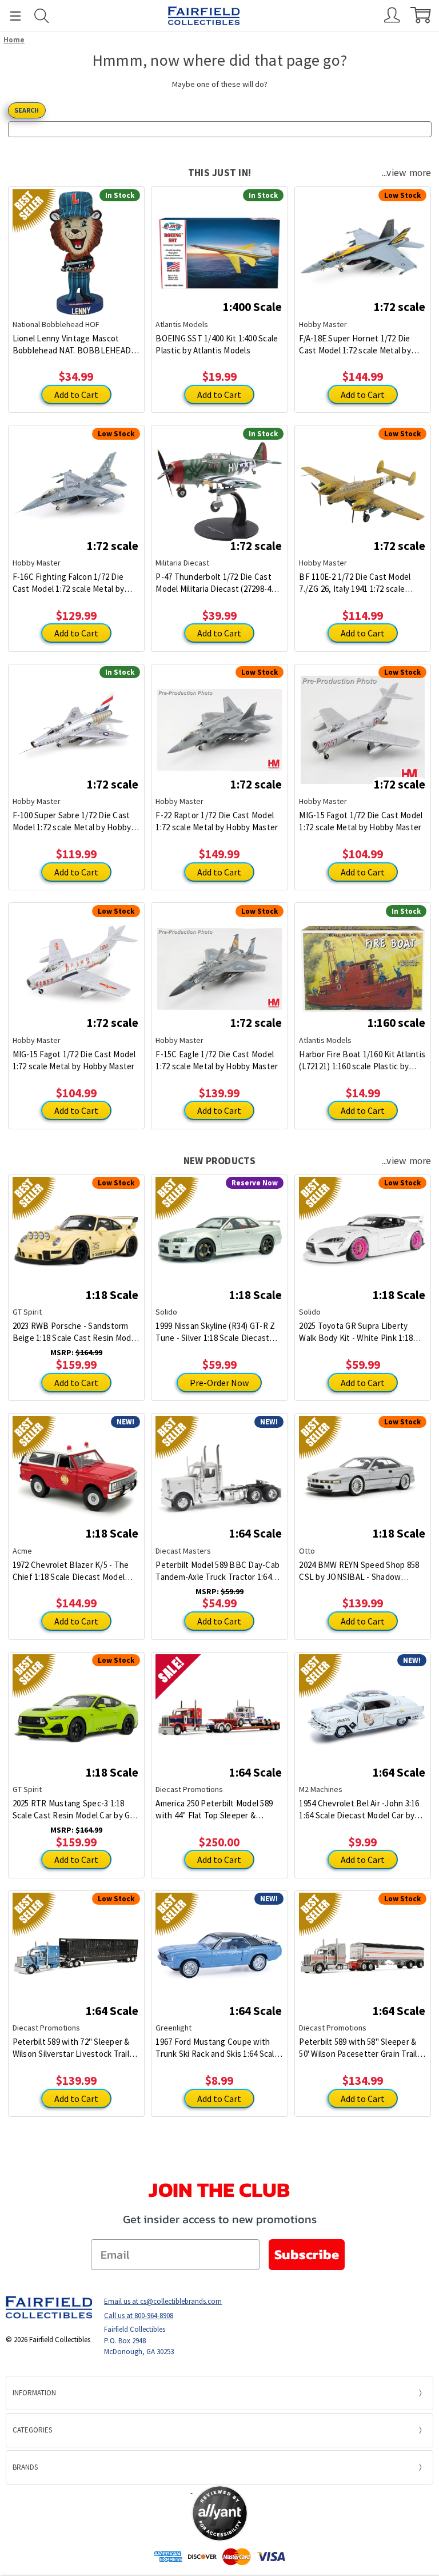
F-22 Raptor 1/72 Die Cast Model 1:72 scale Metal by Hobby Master (217, 821)
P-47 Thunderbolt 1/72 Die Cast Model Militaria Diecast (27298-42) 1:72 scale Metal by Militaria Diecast (217, 583)
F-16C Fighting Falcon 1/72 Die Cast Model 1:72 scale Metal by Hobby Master (69, 583)
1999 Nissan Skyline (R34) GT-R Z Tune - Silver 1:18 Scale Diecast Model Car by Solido (215, 1332)
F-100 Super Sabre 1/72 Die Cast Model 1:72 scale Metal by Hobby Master (72, 821)
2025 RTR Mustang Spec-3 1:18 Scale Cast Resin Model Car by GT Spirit (74, 1809)
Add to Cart (76, 395)
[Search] (42, 16)
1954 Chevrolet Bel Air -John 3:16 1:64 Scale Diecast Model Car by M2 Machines (359, 1809)
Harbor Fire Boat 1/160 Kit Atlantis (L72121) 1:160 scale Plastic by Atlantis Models (362, 1060)
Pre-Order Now (219, 1383)
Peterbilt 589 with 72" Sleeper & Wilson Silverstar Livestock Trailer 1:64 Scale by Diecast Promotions (75, 2048)
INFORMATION (34, 2393)
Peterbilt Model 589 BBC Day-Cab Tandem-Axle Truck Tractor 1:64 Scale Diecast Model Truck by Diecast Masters (217, 1571)
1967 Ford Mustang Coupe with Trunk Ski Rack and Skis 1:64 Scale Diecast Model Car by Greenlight (217, 2048)
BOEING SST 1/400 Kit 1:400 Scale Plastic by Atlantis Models (217, 344)
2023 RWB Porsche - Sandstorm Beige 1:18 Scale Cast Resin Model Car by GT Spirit (75, 1332)
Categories (32, 2430)
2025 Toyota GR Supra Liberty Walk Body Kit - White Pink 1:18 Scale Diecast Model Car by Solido (361, 1332)
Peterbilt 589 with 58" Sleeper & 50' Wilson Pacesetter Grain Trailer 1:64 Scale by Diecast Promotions (362, 2048)
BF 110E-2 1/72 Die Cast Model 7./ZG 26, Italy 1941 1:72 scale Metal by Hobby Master (355, 583)
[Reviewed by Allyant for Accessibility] (220, 2513)
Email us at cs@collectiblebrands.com (163, 2301)
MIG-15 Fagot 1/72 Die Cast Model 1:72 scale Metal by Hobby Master (361, 821)
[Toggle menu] (10, 16)
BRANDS (25, 2467)
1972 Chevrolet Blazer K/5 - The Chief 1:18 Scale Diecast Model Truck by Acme (71, 1571)
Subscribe (307, 2254)
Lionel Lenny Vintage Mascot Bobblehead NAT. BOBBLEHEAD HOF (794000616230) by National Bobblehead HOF (72, 345)
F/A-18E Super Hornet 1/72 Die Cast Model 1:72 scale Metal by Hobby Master (355, 345)
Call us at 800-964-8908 (139, 2316)
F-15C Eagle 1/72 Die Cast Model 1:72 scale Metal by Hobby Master (217, 1060)
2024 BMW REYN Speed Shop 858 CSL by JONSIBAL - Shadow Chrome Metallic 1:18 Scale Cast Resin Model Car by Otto (359, 1571)
